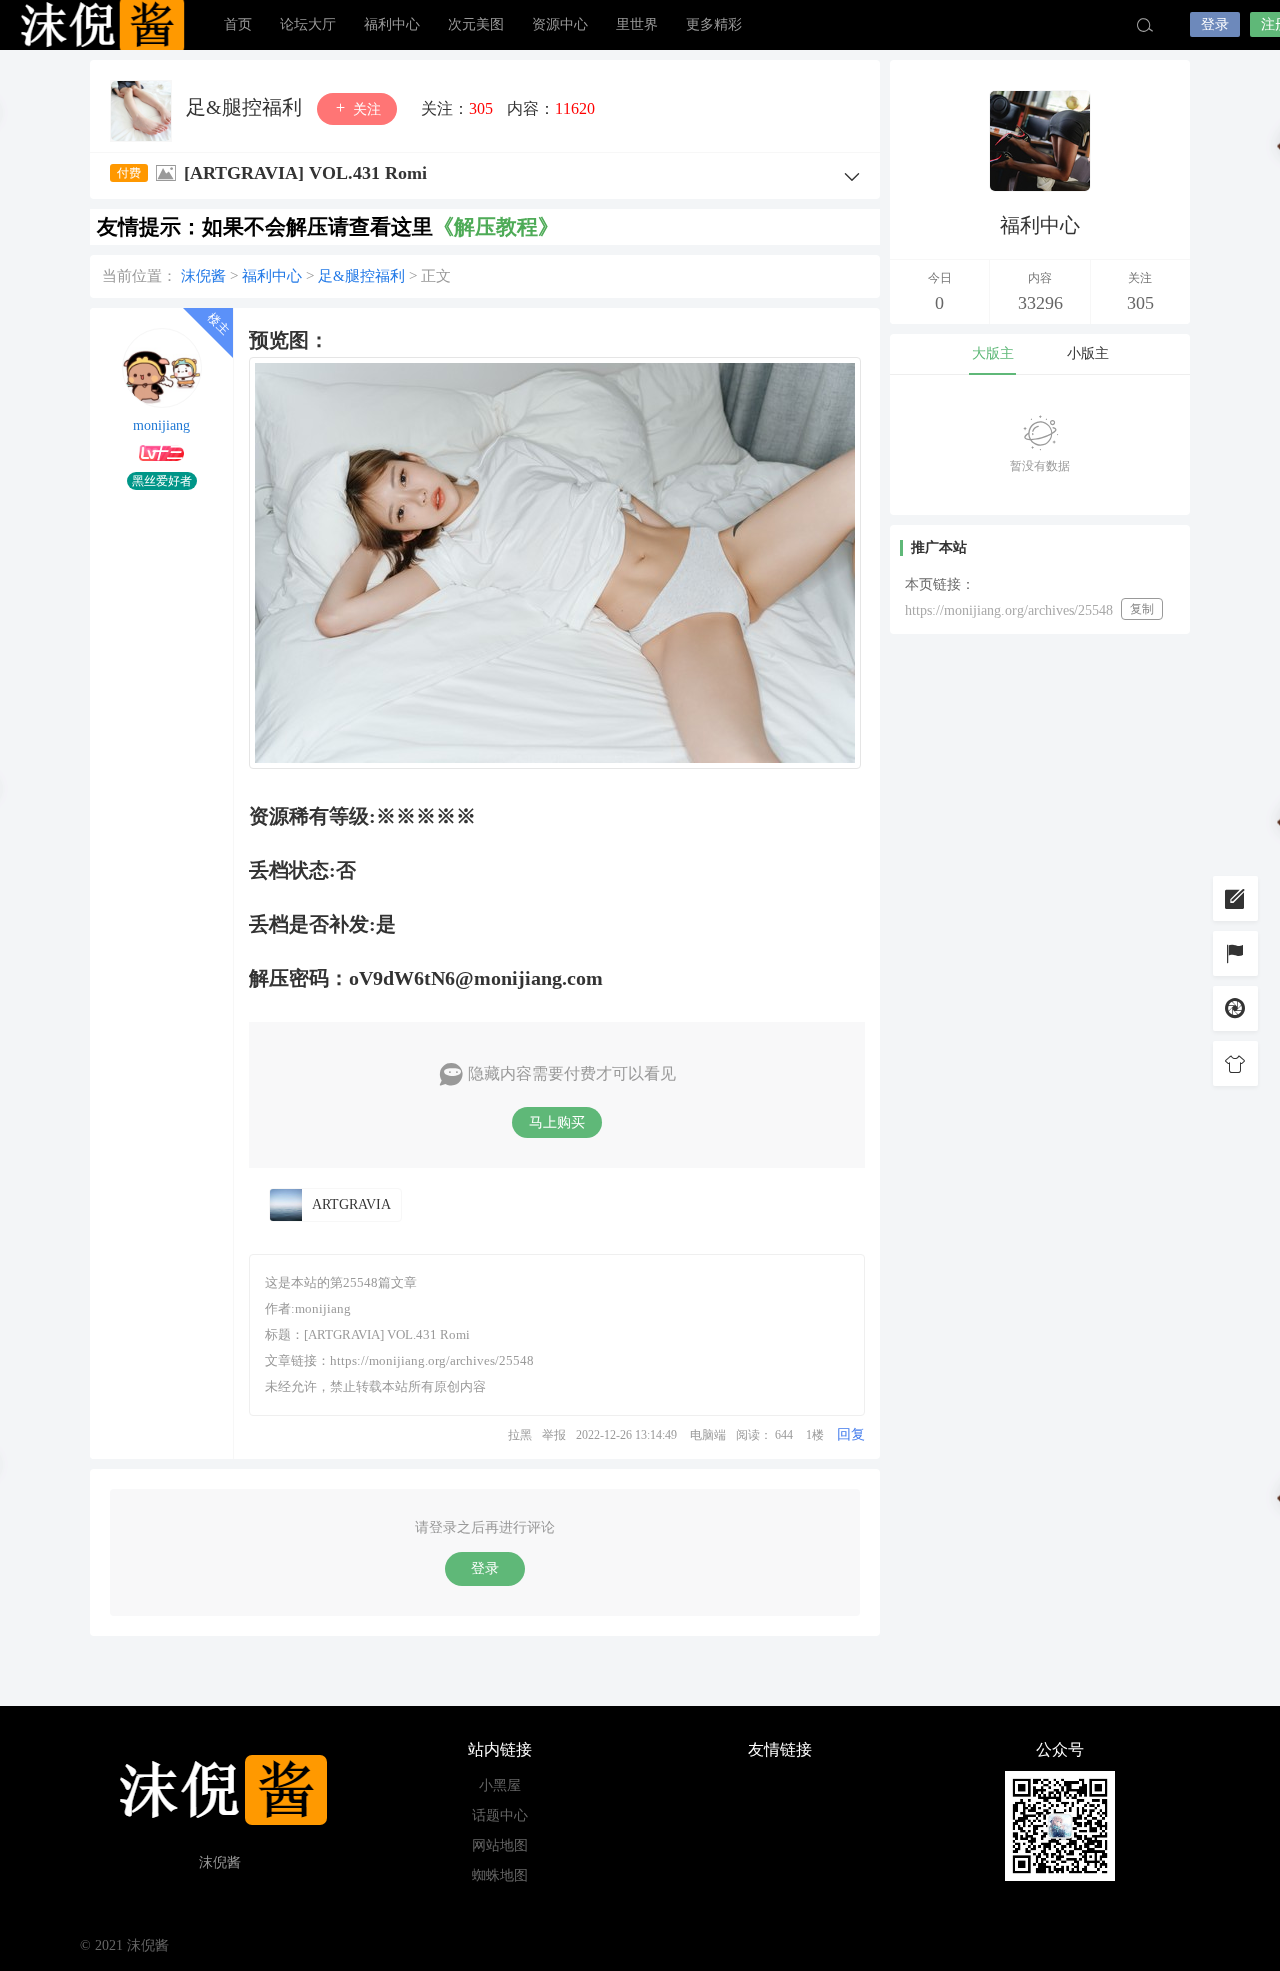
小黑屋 (500, 1785)
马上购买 (557, 1122)
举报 (554, 1435)
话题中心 (500, 1815)
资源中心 (560, 24)
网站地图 (500, 1845)
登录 (1215, 24)
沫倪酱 (100, 25)
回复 (851, 1434)
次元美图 (476, 24)
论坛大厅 (308, 24)
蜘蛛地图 (500, 1875)
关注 (365, 109)
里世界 (637, 24)
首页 (238, 24)
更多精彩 (714, 24)
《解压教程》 (496, 227)
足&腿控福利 (246, 107)
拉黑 (520, 1435)
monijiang (161, 425)
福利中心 (392, 24)
